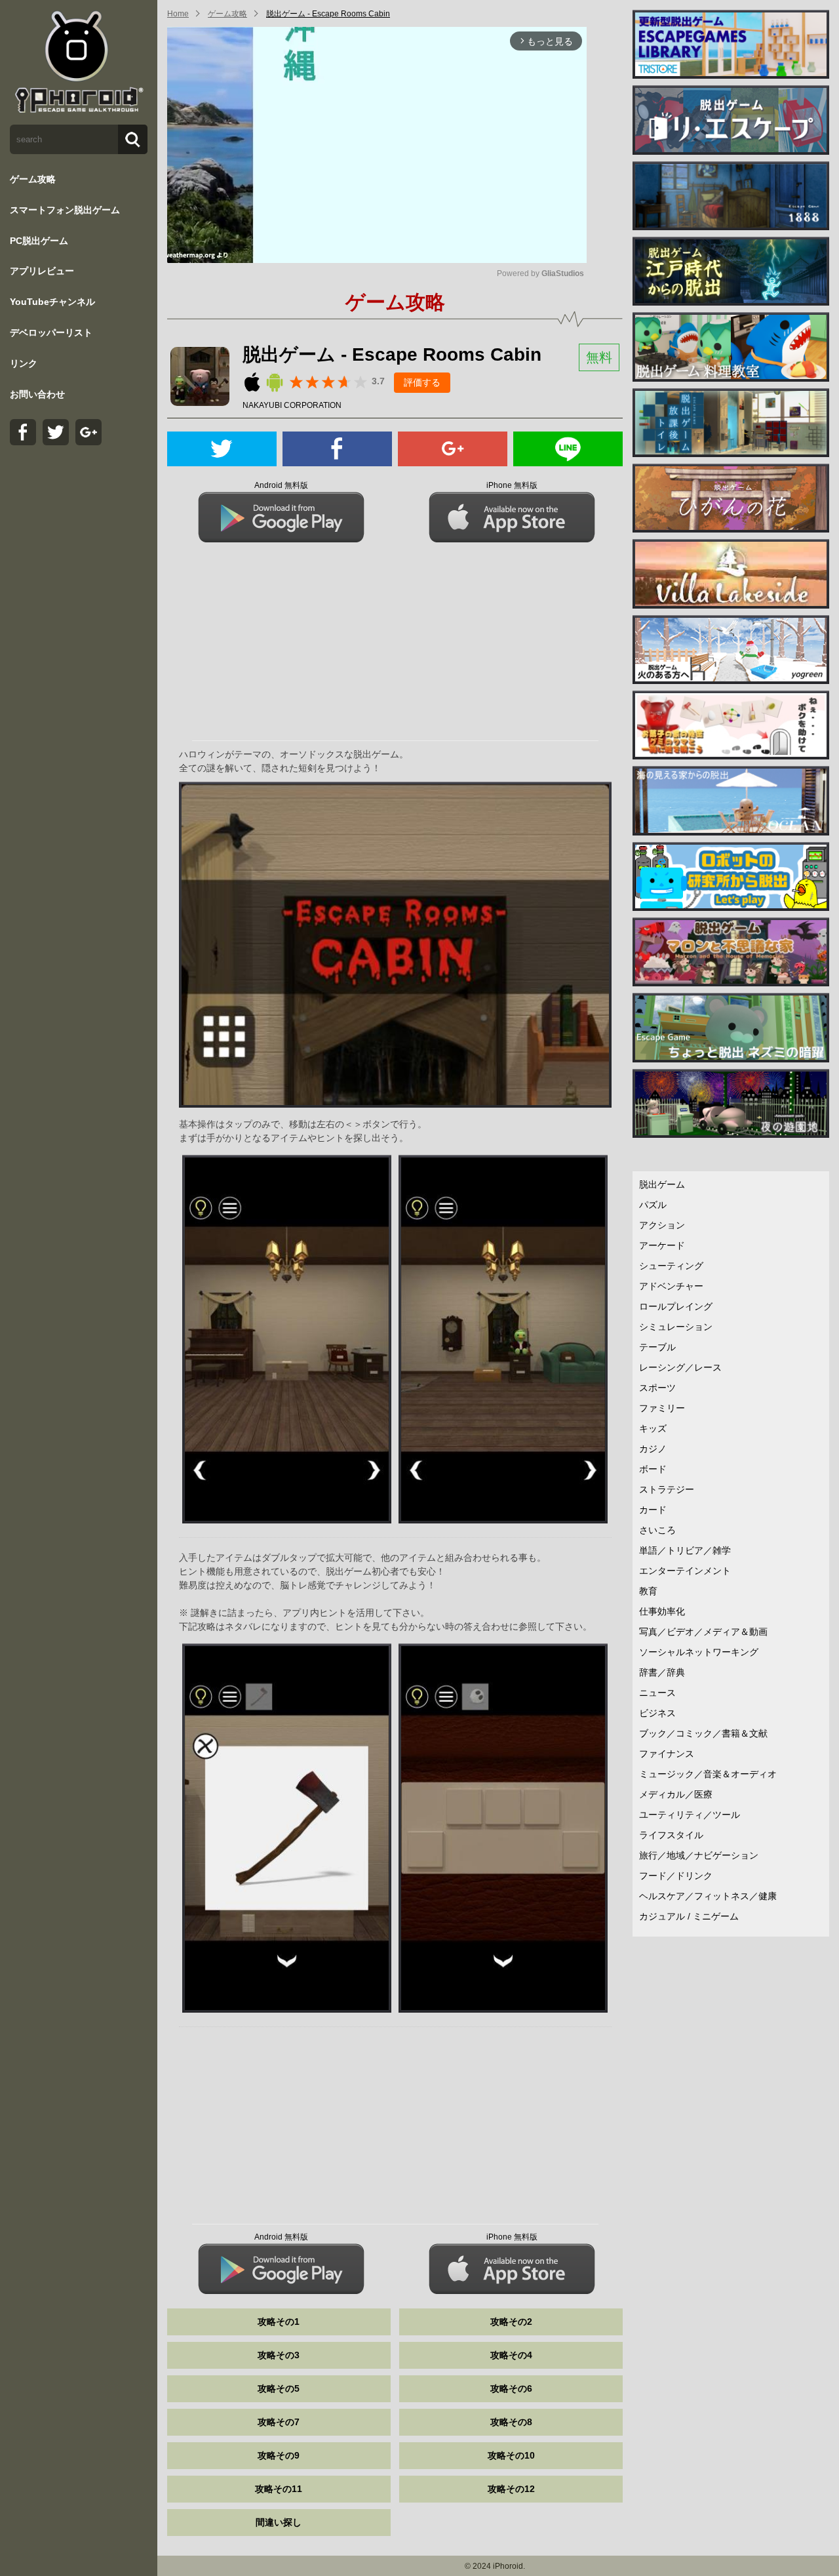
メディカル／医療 (676, 1794)
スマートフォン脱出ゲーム (65, 210)
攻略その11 (279, 2489)
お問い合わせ (37, 394)
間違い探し (279, 2522)
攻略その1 (279, 2322)
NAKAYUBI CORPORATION (292, 405)
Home (178, 14)
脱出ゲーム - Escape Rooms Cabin (328, 14)
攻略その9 (279, 2455)
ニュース (657, 1693)
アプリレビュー (42, 271)
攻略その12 (511, 2489)
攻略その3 (279, 2355)
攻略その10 (511, 2455)
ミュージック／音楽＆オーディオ (708, 1774)
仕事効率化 (662, 1611)
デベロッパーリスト (51, 332)
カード (653, 1510)
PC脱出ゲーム (39, 241)
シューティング (671, 1266)
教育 (648, 1591)
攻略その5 (279, 2388)
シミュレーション (676, 1327)
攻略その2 (511, 2322)
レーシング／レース (680, 1367)
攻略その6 (511, 2388)
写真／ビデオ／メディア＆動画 (703, 1632)
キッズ (653, 1428)
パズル (653, 1205)
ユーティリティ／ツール (690, 1815)
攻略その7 (279, 2422)
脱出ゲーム (662, 1184)
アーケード (662, 1245)
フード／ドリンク (676, 1876)
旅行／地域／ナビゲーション (699, 1855)
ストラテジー (667, 1489)
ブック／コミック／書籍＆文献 (703, 1733)
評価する (422, 382)
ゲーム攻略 (33, 179)
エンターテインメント (685, 1571)
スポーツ (657, 1388)
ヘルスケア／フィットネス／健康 (708, 1896)
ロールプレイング (676, 1306)
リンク (24, 363)
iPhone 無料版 (512, 485)
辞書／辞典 (662, 1672)
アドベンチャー (671, 1286)
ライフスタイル (671, 1835)
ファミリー (662, 1408)
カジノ (653, 1449)
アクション (662, 1225)
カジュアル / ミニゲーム (689, 1916)
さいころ (657, 1530)
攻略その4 (511, 2355)
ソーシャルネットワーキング (699, 1652)
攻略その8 (511, 2422)
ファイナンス (667, 1754)
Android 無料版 (281, 485)
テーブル (657, 1347)
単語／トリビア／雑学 (685, 1550)
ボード (653, 1469)
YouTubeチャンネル (52, 302)
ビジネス (657, 1713)
